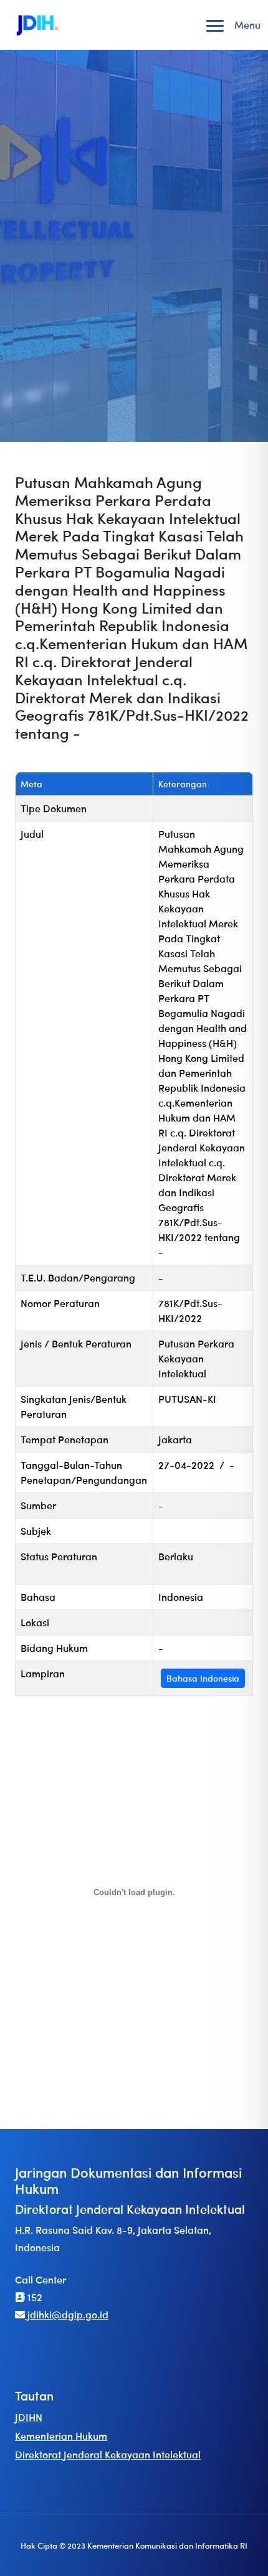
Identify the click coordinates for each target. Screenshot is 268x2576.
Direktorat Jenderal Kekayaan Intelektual (108, 2454)
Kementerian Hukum (61, 2436)
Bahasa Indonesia (203, 1678)
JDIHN (29, 2417)
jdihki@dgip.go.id (67, 2314)
